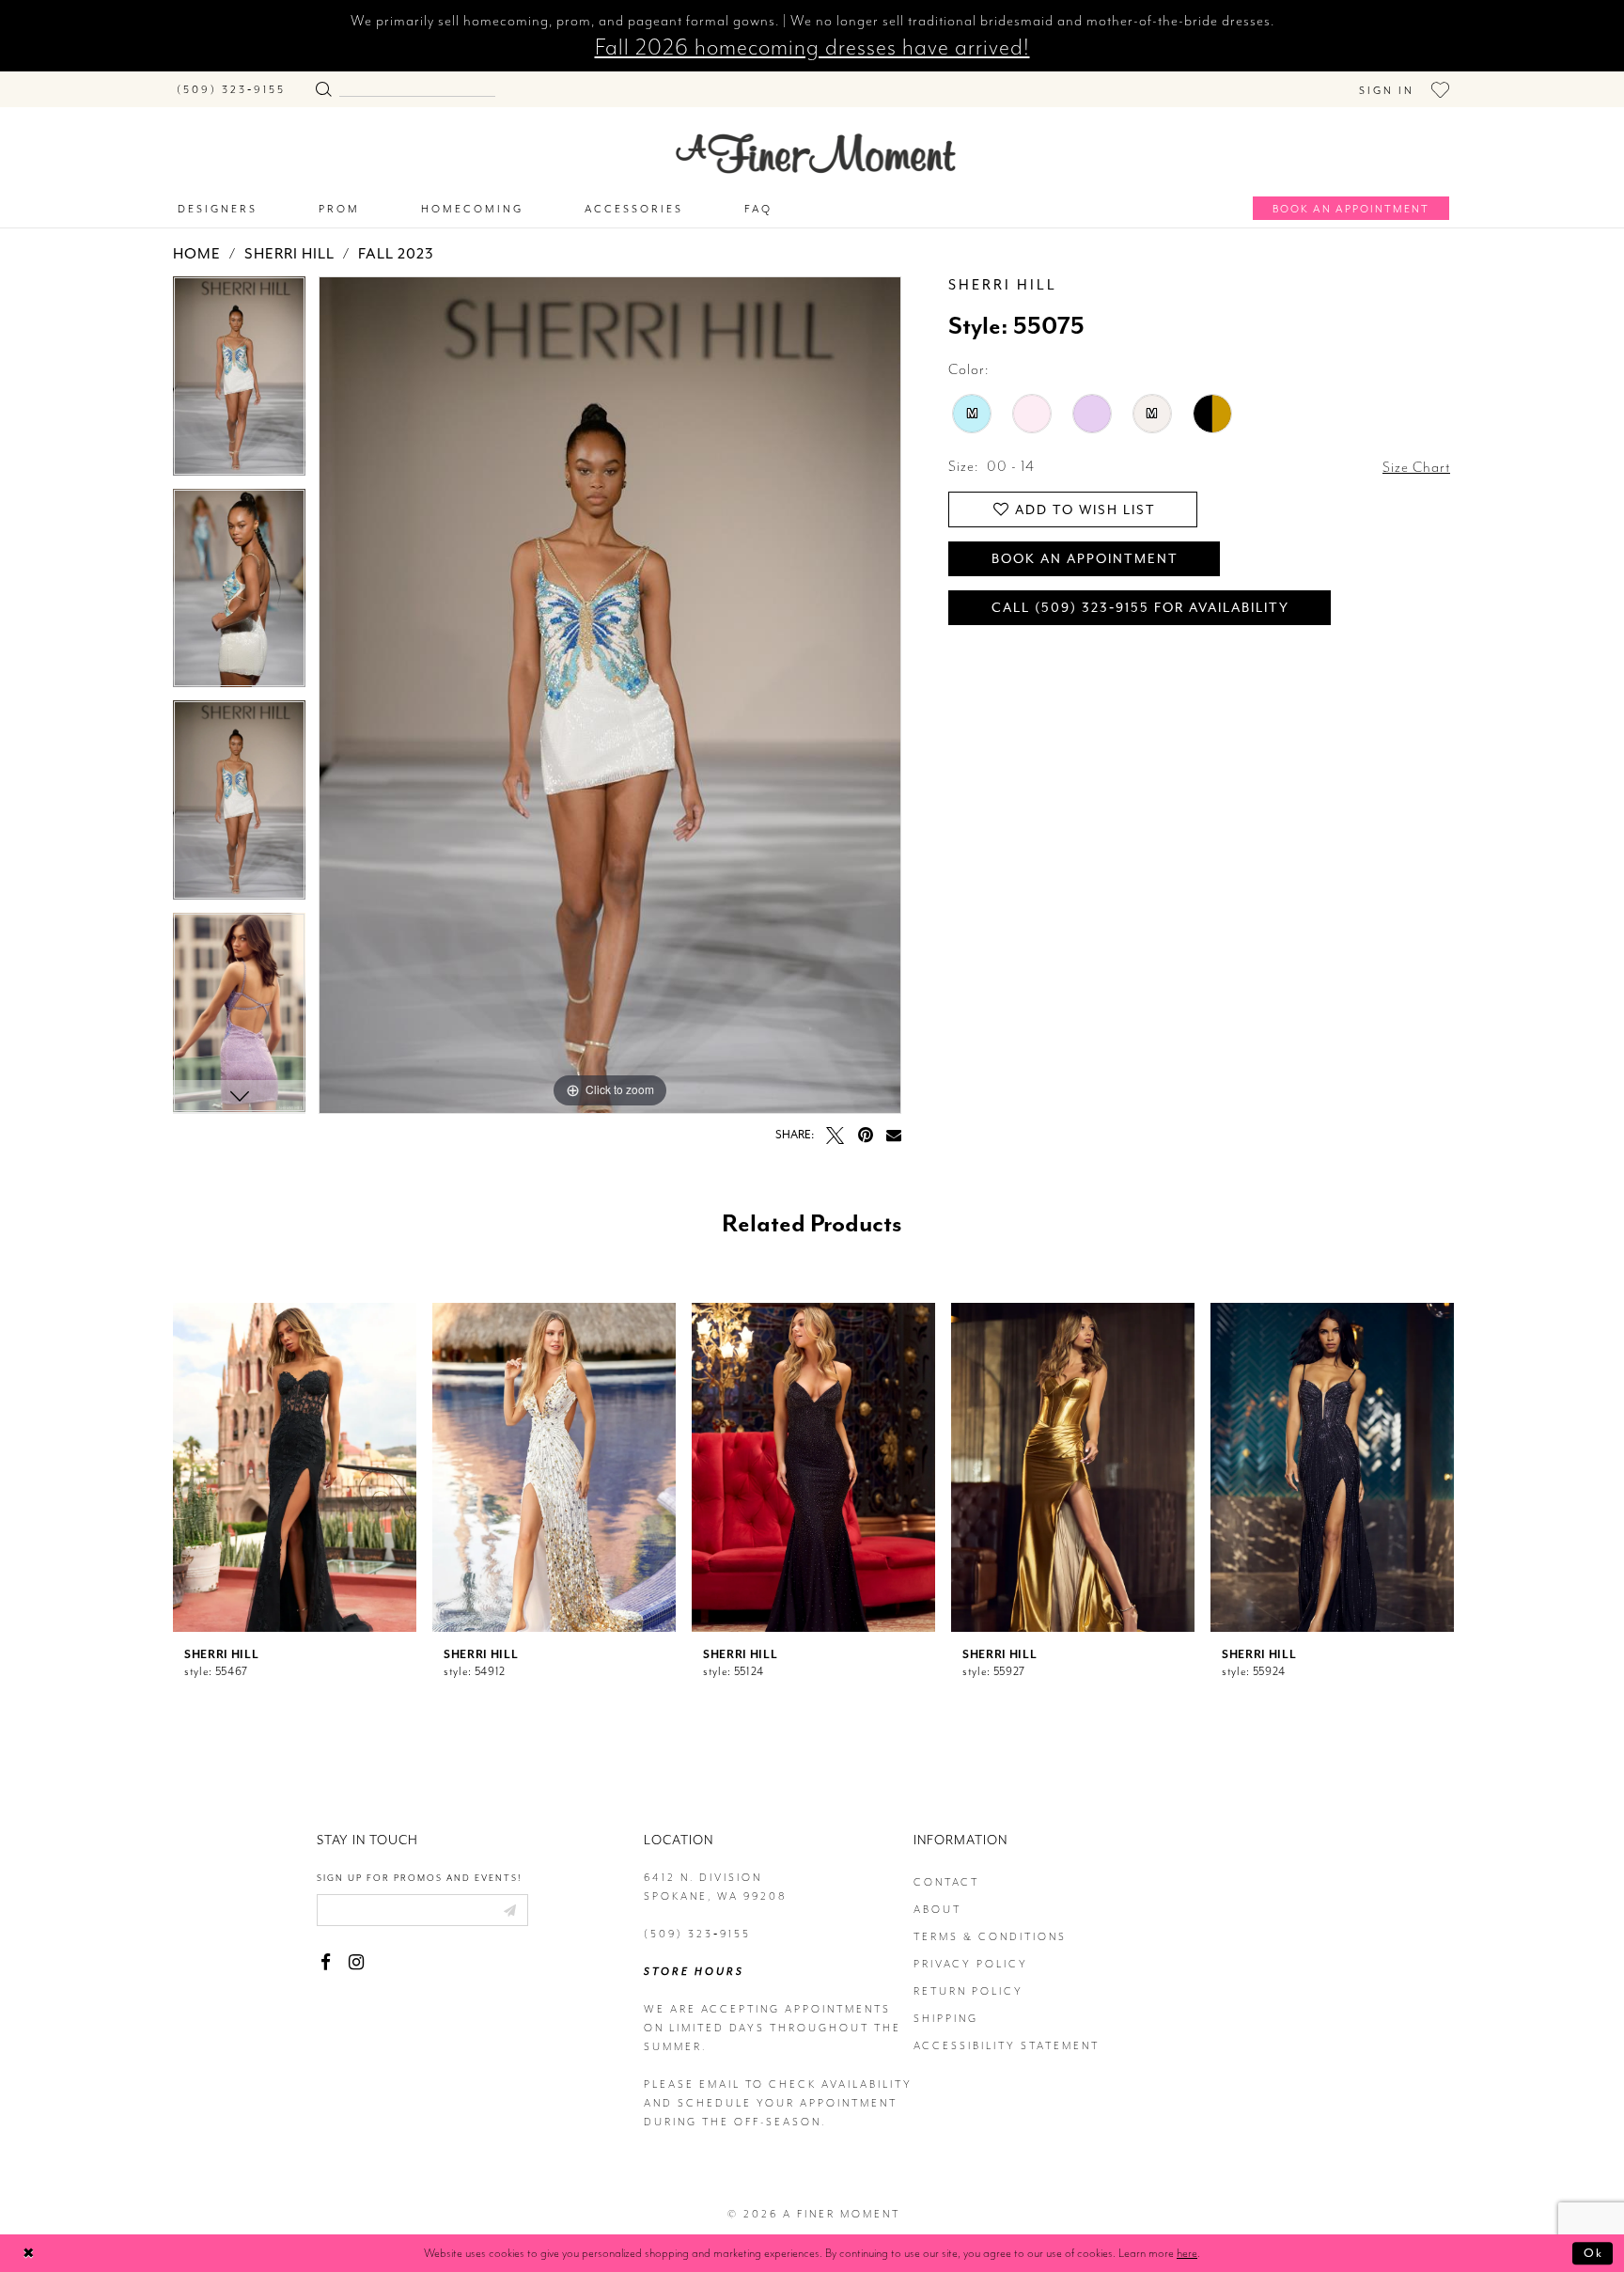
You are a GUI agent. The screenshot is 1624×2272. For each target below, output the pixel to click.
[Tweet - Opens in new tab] (835, 1135)
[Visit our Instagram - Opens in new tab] (356, 1962)
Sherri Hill (289, 254)
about (937, 1910)
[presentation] (295, 1467)
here (1187, 2253)
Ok (1593, 2253)
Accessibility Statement (1007, 2046)
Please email (692, 2084)
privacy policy (971, 1964)
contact (946, 1882)
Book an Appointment (1085, 559)
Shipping (946, 2019)
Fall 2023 (396, 254)
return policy (968, 1991)
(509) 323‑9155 (697, 1934)
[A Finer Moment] (816, 154)
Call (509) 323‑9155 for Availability (1140, 608)
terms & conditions (990, 1937)
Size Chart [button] (1416, 467)
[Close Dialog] (29, 2254)
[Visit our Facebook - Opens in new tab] (326, 1962)
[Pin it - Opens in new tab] (865, 1135)
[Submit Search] (323, 85)
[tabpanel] (239, 383)
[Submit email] (509, 1910)
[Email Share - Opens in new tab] (894, 1135)
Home (197, 254)
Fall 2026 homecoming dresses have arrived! (812, 47)
